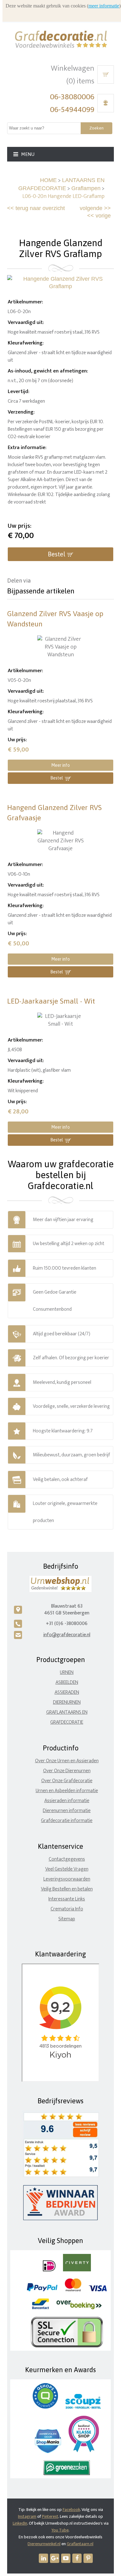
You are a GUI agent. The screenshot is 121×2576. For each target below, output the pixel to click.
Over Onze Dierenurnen (67, 1771)
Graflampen (86, 188)
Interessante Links (67, 1899)
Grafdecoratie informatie (67, 1821)
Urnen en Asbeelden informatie (67, 1791)
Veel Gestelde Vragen (67, 1869)
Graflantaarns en (67, 1712)
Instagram (27, 2516)
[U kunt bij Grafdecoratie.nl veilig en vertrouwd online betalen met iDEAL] (49, 2270)
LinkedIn (20, 2523)
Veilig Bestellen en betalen (67, 1889)
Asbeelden (67, 1682)
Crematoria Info (67, 1909)
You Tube (60, 2530)
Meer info (60, 765)
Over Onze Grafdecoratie (67, 1781)
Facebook (71, 2510)
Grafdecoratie (67, 1722)
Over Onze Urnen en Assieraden (67, 1761)
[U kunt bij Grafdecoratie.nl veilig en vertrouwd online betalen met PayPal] (42, 2290)
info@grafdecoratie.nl (67, 1635)
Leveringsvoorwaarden (67, 1879)
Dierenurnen (67, 1702)
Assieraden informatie (67, 1801)
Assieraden (67, 1692)
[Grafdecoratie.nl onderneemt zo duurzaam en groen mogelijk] (67, 2474)
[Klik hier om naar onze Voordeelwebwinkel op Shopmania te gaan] (48, 2452)
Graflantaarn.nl (80, 2544)
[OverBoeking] (79, 2308)
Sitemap (67, 1919)
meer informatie (104, 6)
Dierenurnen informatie (67, 1811)
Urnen (67, 1672)
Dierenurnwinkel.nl (44, 2544)
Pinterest (50, 2516)
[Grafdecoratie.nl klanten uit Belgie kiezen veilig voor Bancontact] (40, 2308)
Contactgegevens (67, 1859)
